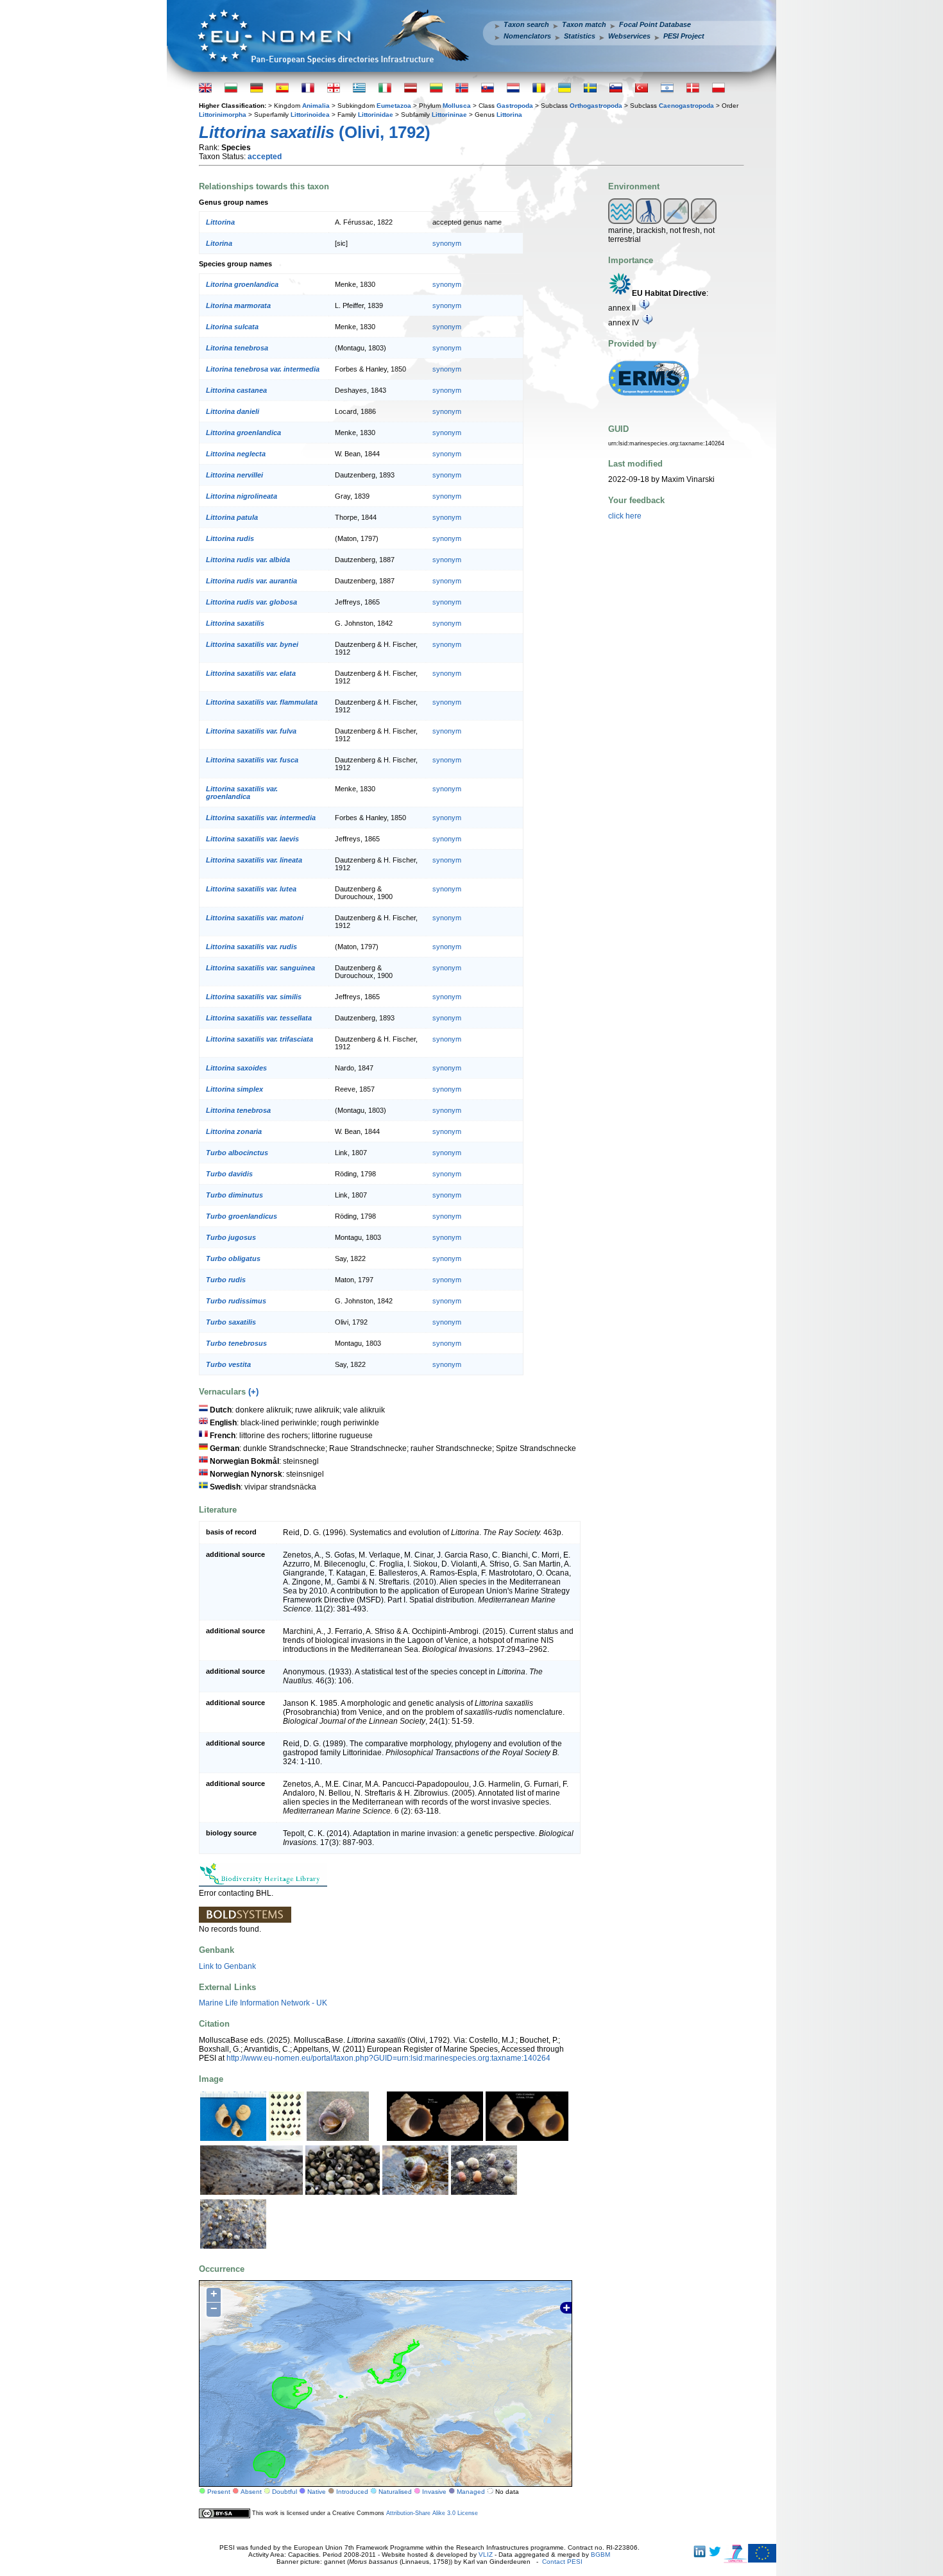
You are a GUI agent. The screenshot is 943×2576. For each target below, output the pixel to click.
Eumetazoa (394, 106)
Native (317, 2492)
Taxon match (584, 24)
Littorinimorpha (223, 115)
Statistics (580, 36)
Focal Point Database (655, 24)
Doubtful (285, 2492)
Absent (251, 2492)
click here (625, 516)
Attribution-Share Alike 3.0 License (432, 2513)
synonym (447, 243)
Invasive (434, 2492)
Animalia (316, 106)
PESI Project (684, 36)
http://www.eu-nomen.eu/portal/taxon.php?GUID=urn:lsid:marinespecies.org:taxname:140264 (388, 2058)
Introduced (352, 2492)
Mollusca (457, 106)
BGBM (600, 2555)
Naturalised (395, 2492)
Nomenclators (527, 36)
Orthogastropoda (596, 106)
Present (219, 2492)
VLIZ (486, 2555)
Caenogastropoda (686, 106)
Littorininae (449, 115)
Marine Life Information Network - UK (263, 2003)
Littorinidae (376, 115)
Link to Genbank (227, 1966)
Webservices (629, 36)
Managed (471, 2492)
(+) (253, 1392)
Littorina (509, 115)
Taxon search (526, 24)
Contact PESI (562, 2562)
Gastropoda (515, 106)
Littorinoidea (310, 115)
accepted (265, 157)
